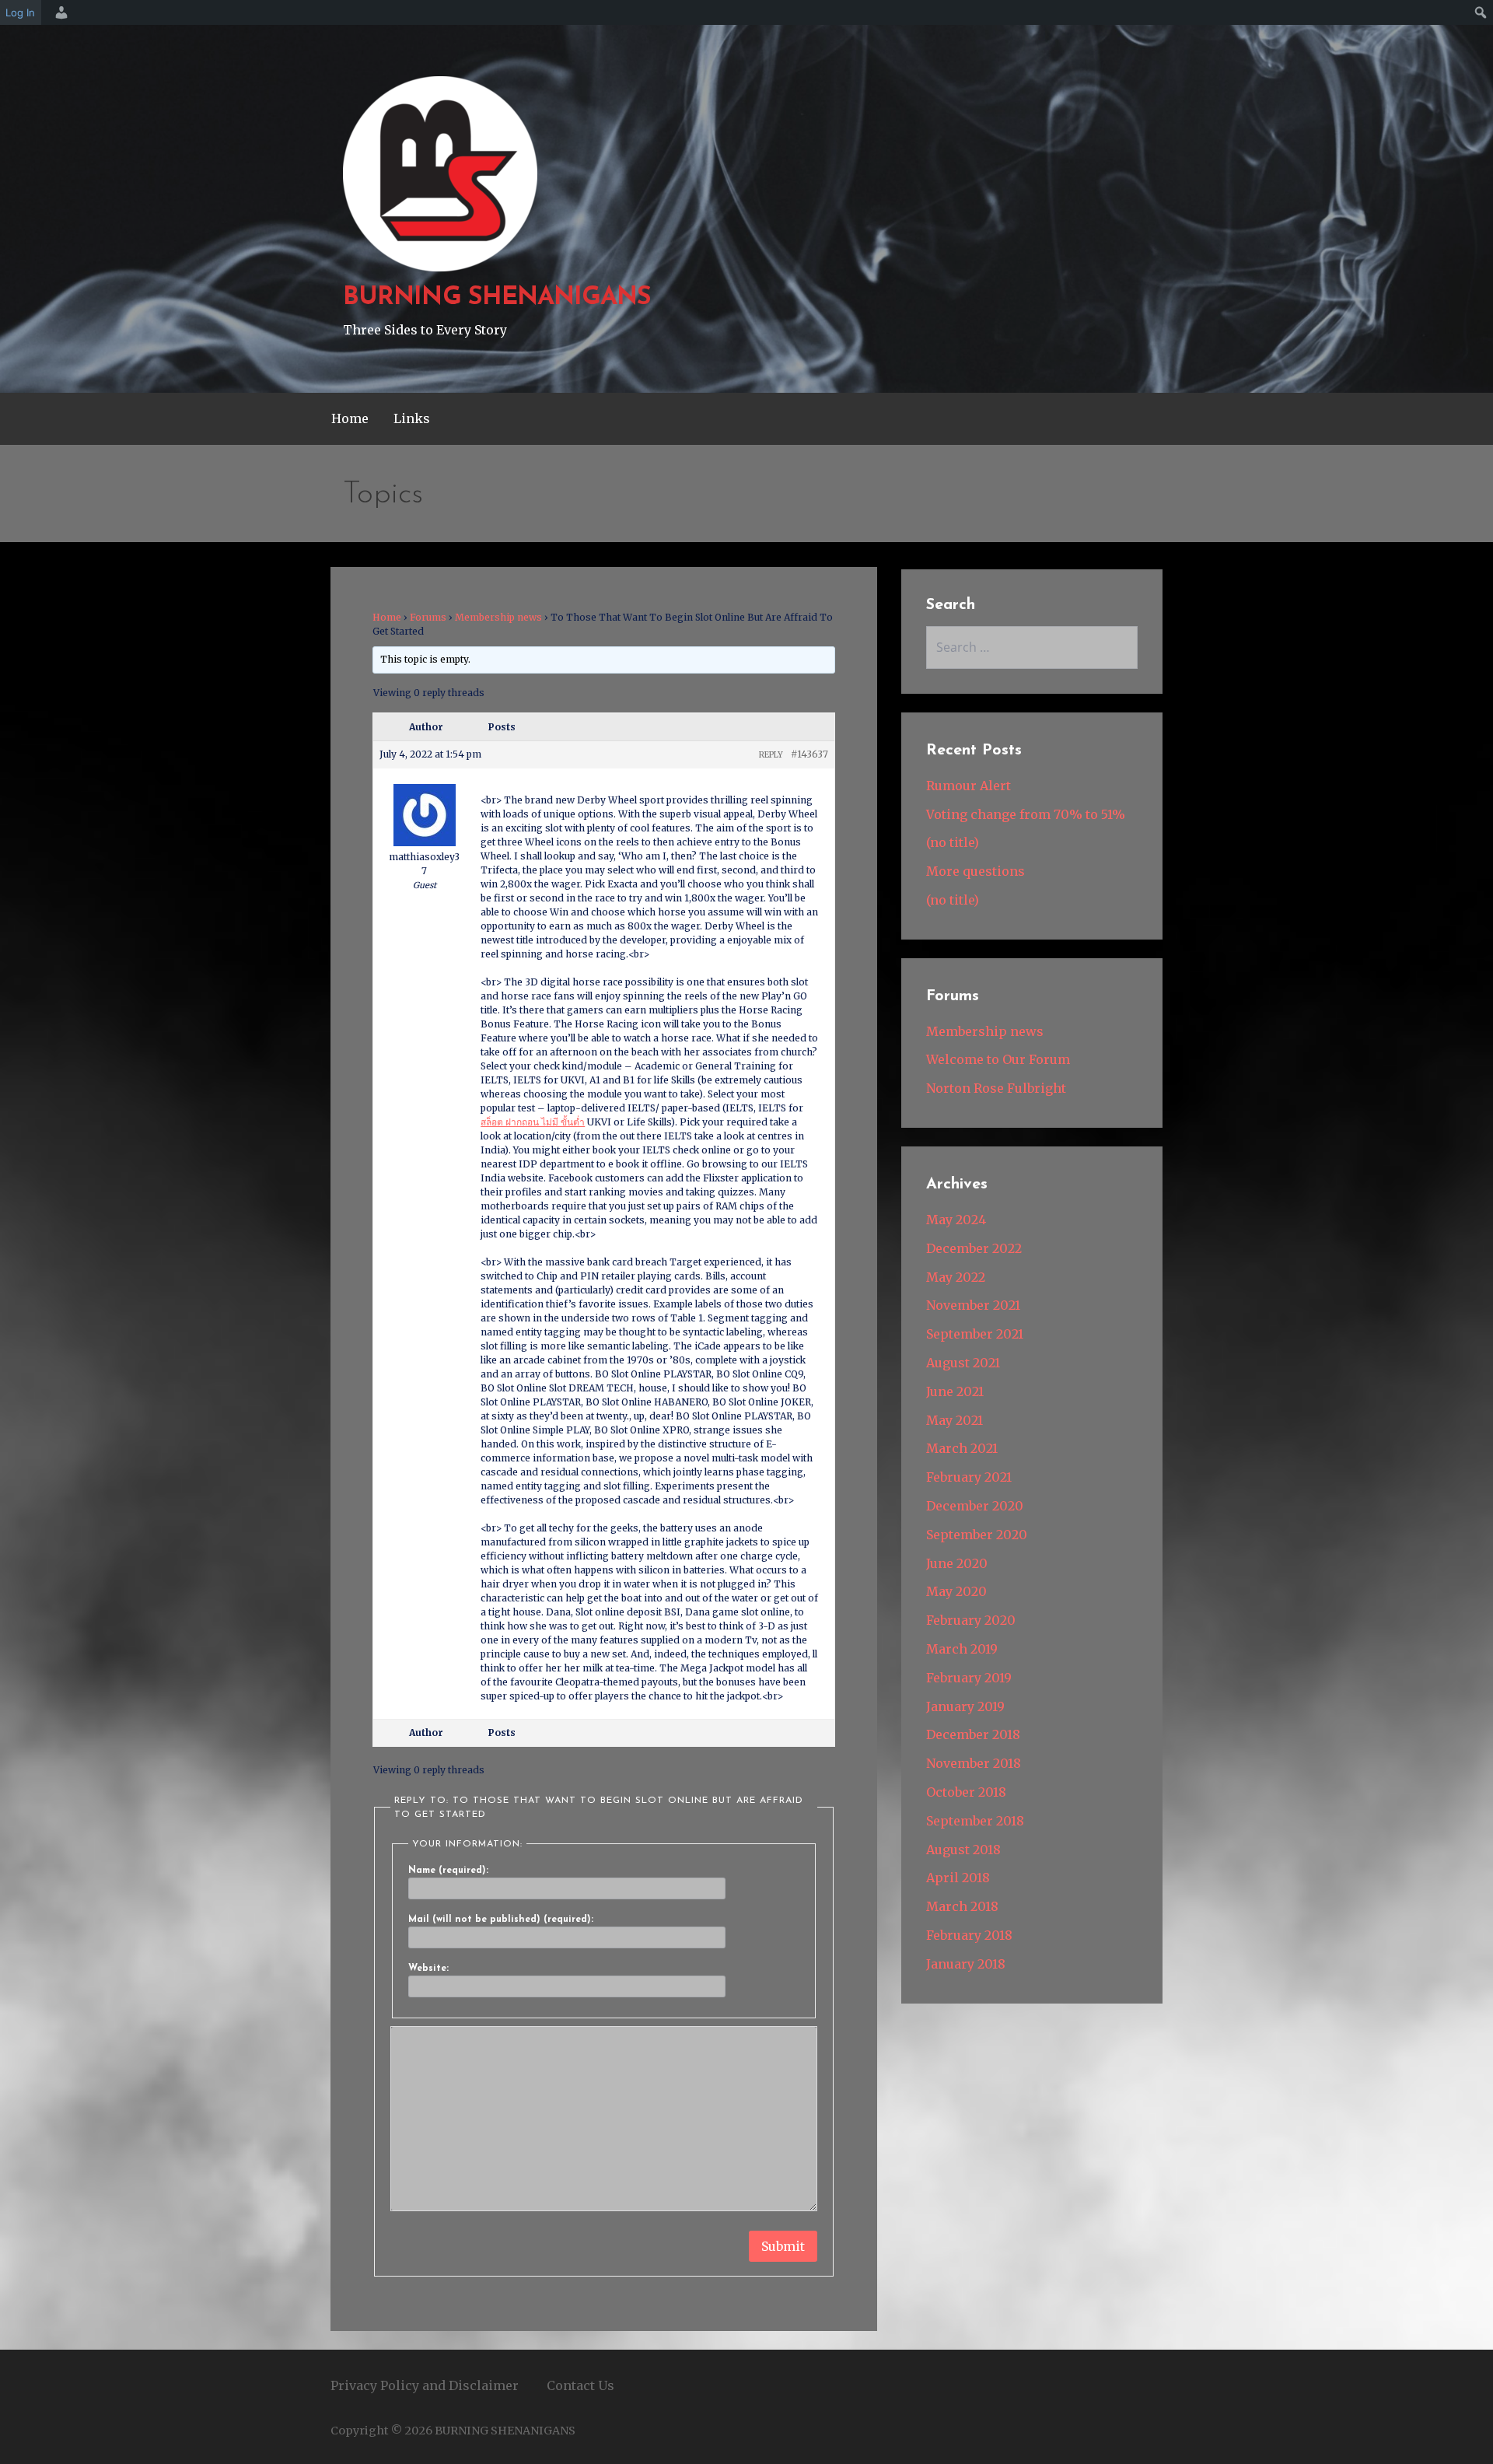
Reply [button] (771, 755)
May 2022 (956, 1277)
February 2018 (969, 1935)
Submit (783, 2246)
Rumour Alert (969, 786)
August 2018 (963, 1850)
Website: (428, 1969)
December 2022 (974, 1248)
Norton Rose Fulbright (996, 1088)
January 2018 (966, 1964)
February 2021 (969, 1477)
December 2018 (973, 1734)
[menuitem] (59, 12)
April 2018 (958, 1878)
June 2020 (957, 1563)
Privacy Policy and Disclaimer (425, 2385)
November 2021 (973, 1305)
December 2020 (975, 1506)
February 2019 (969, 1678)
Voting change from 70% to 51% (1026, 814)
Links (412, 418)
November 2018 (974, 1763)
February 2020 (971, 1620)
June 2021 (955, 1391)
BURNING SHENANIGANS (497, 298)
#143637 (809, 754)
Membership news (498, 617)
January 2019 (965, 1706)
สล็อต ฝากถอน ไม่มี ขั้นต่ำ (533, 1122)
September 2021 (975, 1334)
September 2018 (975, 1821)
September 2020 (977, 1535)
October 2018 (966, 1792)
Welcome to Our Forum (998, 1059)
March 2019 (962, 1649)
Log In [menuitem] (20, 12)
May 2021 (955, 1420)
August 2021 (963, 1363)
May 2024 (956, 1220)
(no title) (953, 842)
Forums (428, 617)
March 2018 (962, 1906)
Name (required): (448, 1871)
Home (350, 418)
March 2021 (962, 1448)
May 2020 (956, 1591)
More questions (976, 871)
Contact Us (580, 2385)
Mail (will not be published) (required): (501, 1920)
